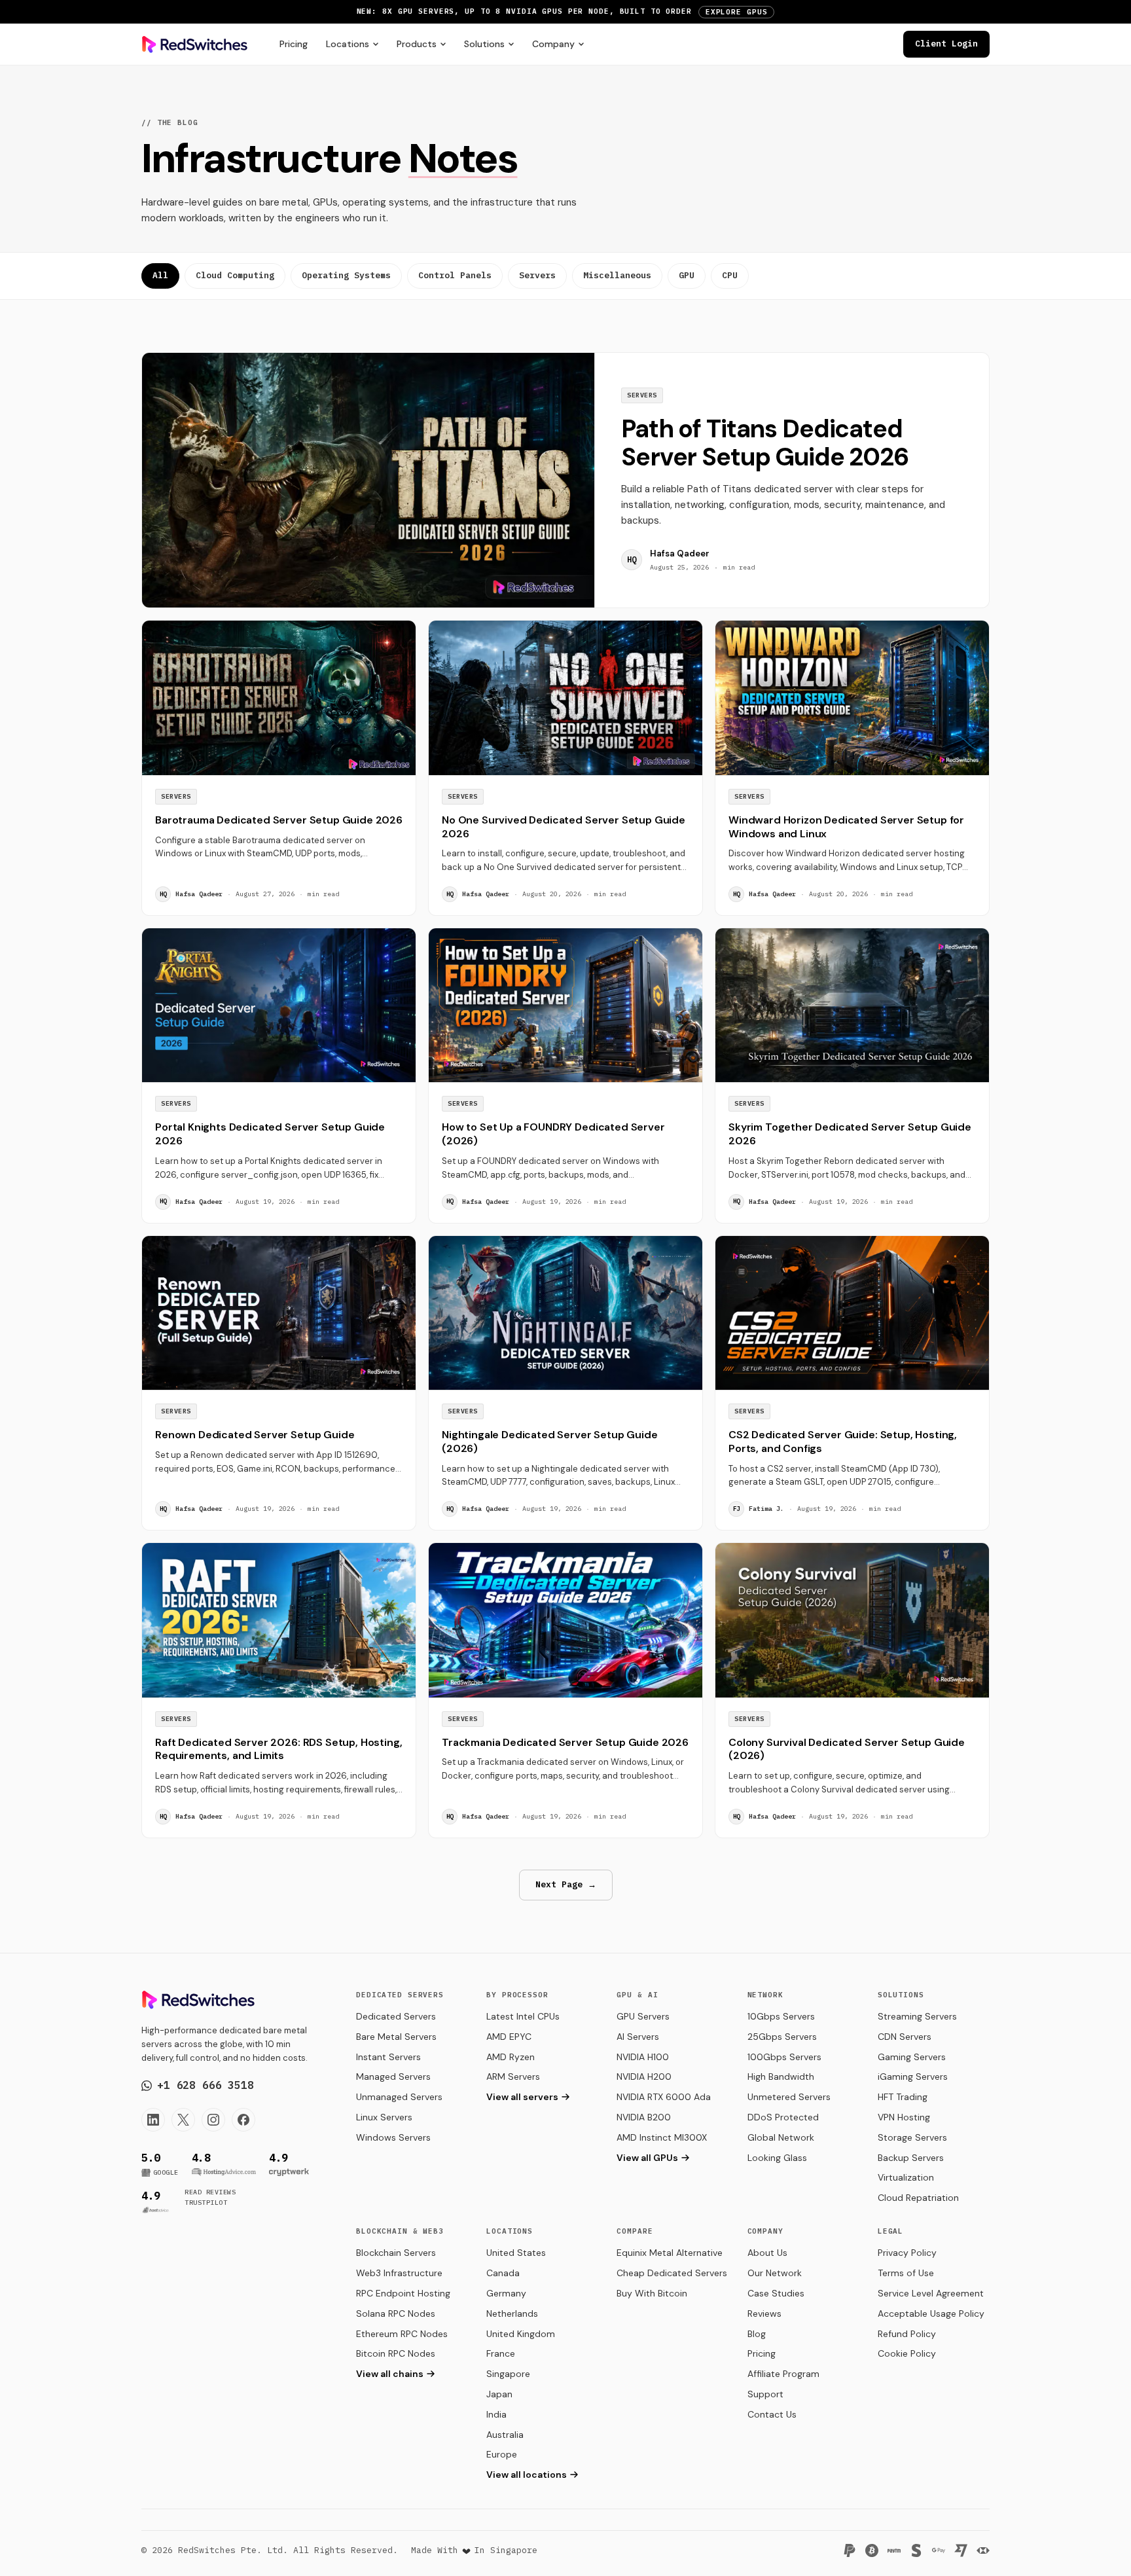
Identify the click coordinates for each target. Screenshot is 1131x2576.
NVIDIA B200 (644, 2117)
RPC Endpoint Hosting (403, 2293)
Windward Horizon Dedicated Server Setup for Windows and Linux (846, 827)
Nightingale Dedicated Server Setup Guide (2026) (550, 1442)
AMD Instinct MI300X (662, 2137)
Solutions (484, 44)
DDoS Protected (783, 2117)
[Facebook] (243, 2120)
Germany (506, 2293)
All (160, 275)
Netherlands (512, 2313)
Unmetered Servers (789, 2097)
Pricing (294, 44)
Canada (503, 2273)
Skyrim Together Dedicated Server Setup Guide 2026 (850, 1134)
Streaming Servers (917, 2016)
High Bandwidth (781, 2077)
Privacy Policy (907, 2253)
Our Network (775, 2273)
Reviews (764, 2313)
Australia (505, 2435)
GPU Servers (643, 2016)
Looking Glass (777, 2158)
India (496, 2414)
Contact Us (772, 2414)
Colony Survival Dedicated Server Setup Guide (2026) (847, 1749)
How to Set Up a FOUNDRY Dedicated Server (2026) (553, 1134)
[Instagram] (213, 2120)
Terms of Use (906, 2273)
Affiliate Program (783, 2374)
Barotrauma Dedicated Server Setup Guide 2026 (279, 820)
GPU (687, 275)
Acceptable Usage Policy (931, 2313)
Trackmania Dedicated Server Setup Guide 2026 (565, 1742)
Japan (499, 2394)
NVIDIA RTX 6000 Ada (664, 2097)
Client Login (946, 44)
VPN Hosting (904, 2117)
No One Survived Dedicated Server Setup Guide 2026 (564, 827)
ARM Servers (513, 2077)
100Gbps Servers (784, 2057)
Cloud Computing (235, 275)
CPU (730, 275)
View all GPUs (647, 2158)
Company (553, 44)
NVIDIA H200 (644, 2077)
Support (765, 2394)
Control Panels (455, 275)
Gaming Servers (912, 2057)
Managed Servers (393, 2077)
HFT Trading (903, 2097)
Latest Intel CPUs (523, 2016)
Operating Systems (346, 275)
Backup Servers (911, 2158)
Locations (348, 44)
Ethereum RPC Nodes (402, 2334)
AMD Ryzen (511, 2057)
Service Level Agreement (931, 2293)
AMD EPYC (509, 2037)
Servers (537, 275)
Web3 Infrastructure (399, 2273)
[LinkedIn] (153, 2120)
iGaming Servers (913, 2077)
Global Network (781, 2137)
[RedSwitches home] (195, 45)
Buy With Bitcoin (652, 2293)
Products (417, 44)
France (501, 2353)
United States (516, 2253)
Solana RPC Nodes (396, 2313)
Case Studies (776, 2293)
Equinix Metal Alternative (670, 2253)
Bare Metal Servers (396, 2037)
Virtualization (906, 2177)
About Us (767, 2253)
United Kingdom (521, 2334)
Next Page (566, 1884)
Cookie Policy (907, 2353)
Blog (757, 2334)
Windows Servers (393, 2137)
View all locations (527, 2475)
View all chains (390, 2374)
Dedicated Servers (396, 2016)
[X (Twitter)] (183, 2120)
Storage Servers (912, 2137)
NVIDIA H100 (643, 2057)
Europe (502, 2454)
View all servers (522, 2097)
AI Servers (638, 2037)
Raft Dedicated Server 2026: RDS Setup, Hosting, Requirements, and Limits (278, 1749)
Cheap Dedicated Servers (672, 2273)
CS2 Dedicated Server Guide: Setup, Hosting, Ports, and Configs (843, 1442)
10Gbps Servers (781, 2016)
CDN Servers (905, 2037)
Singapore (508, 2374)
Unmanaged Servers (399, 2097)
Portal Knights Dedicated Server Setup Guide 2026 (270, 1134)
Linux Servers (384, 2117)
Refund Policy (907, 2334)
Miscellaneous (617, 275)
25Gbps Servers (782, 2037)
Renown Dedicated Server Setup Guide (255, 1435)
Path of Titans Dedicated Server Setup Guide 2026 (765, 443)
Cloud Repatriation (918, 2198)
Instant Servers (388, 2057)
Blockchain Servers (396, 2253)
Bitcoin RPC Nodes (396, 2353)
